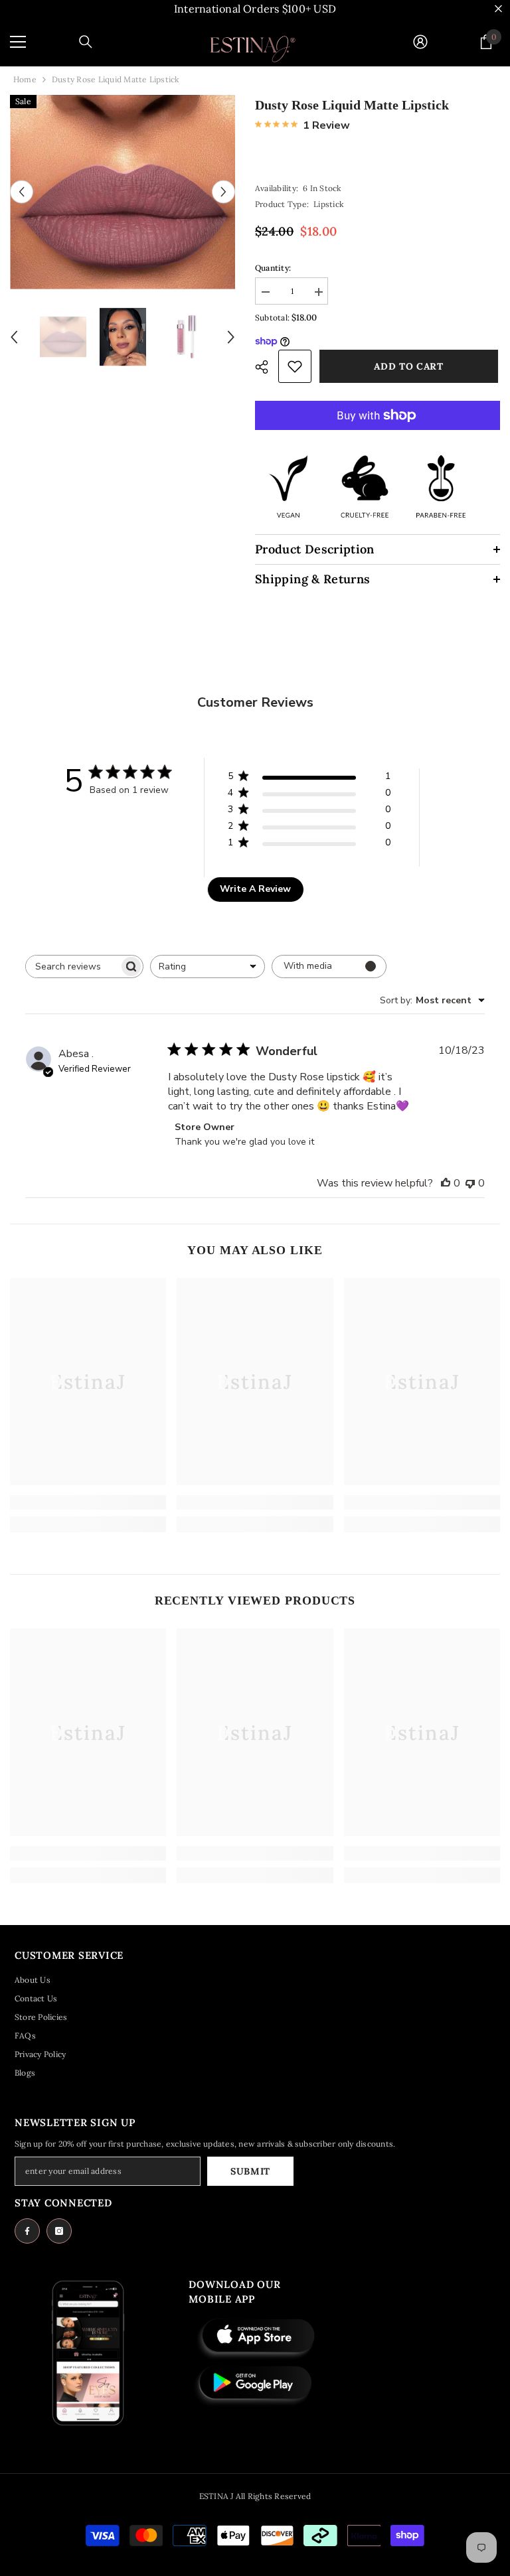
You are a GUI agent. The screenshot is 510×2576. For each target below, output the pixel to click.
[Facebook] (27, 2231)
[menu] (18, 42)
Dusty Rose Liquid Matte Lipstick (352, 105)
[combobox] (208, 966)
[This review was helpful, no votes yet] (446, 1183)
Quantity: (273, 268)
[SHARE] (267, 367)
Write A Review (255, 889)
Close (498, 9)
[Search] (86, 42)
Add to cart (411, 366)
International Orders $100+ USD (255, 9)
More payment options (378, 437)
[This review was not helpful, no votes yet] (470, 1183)
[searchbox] (72, 966)
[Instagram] (59, 2231)
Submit (250, 2171)
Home (25, 79)
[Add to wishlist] (295, 366)
